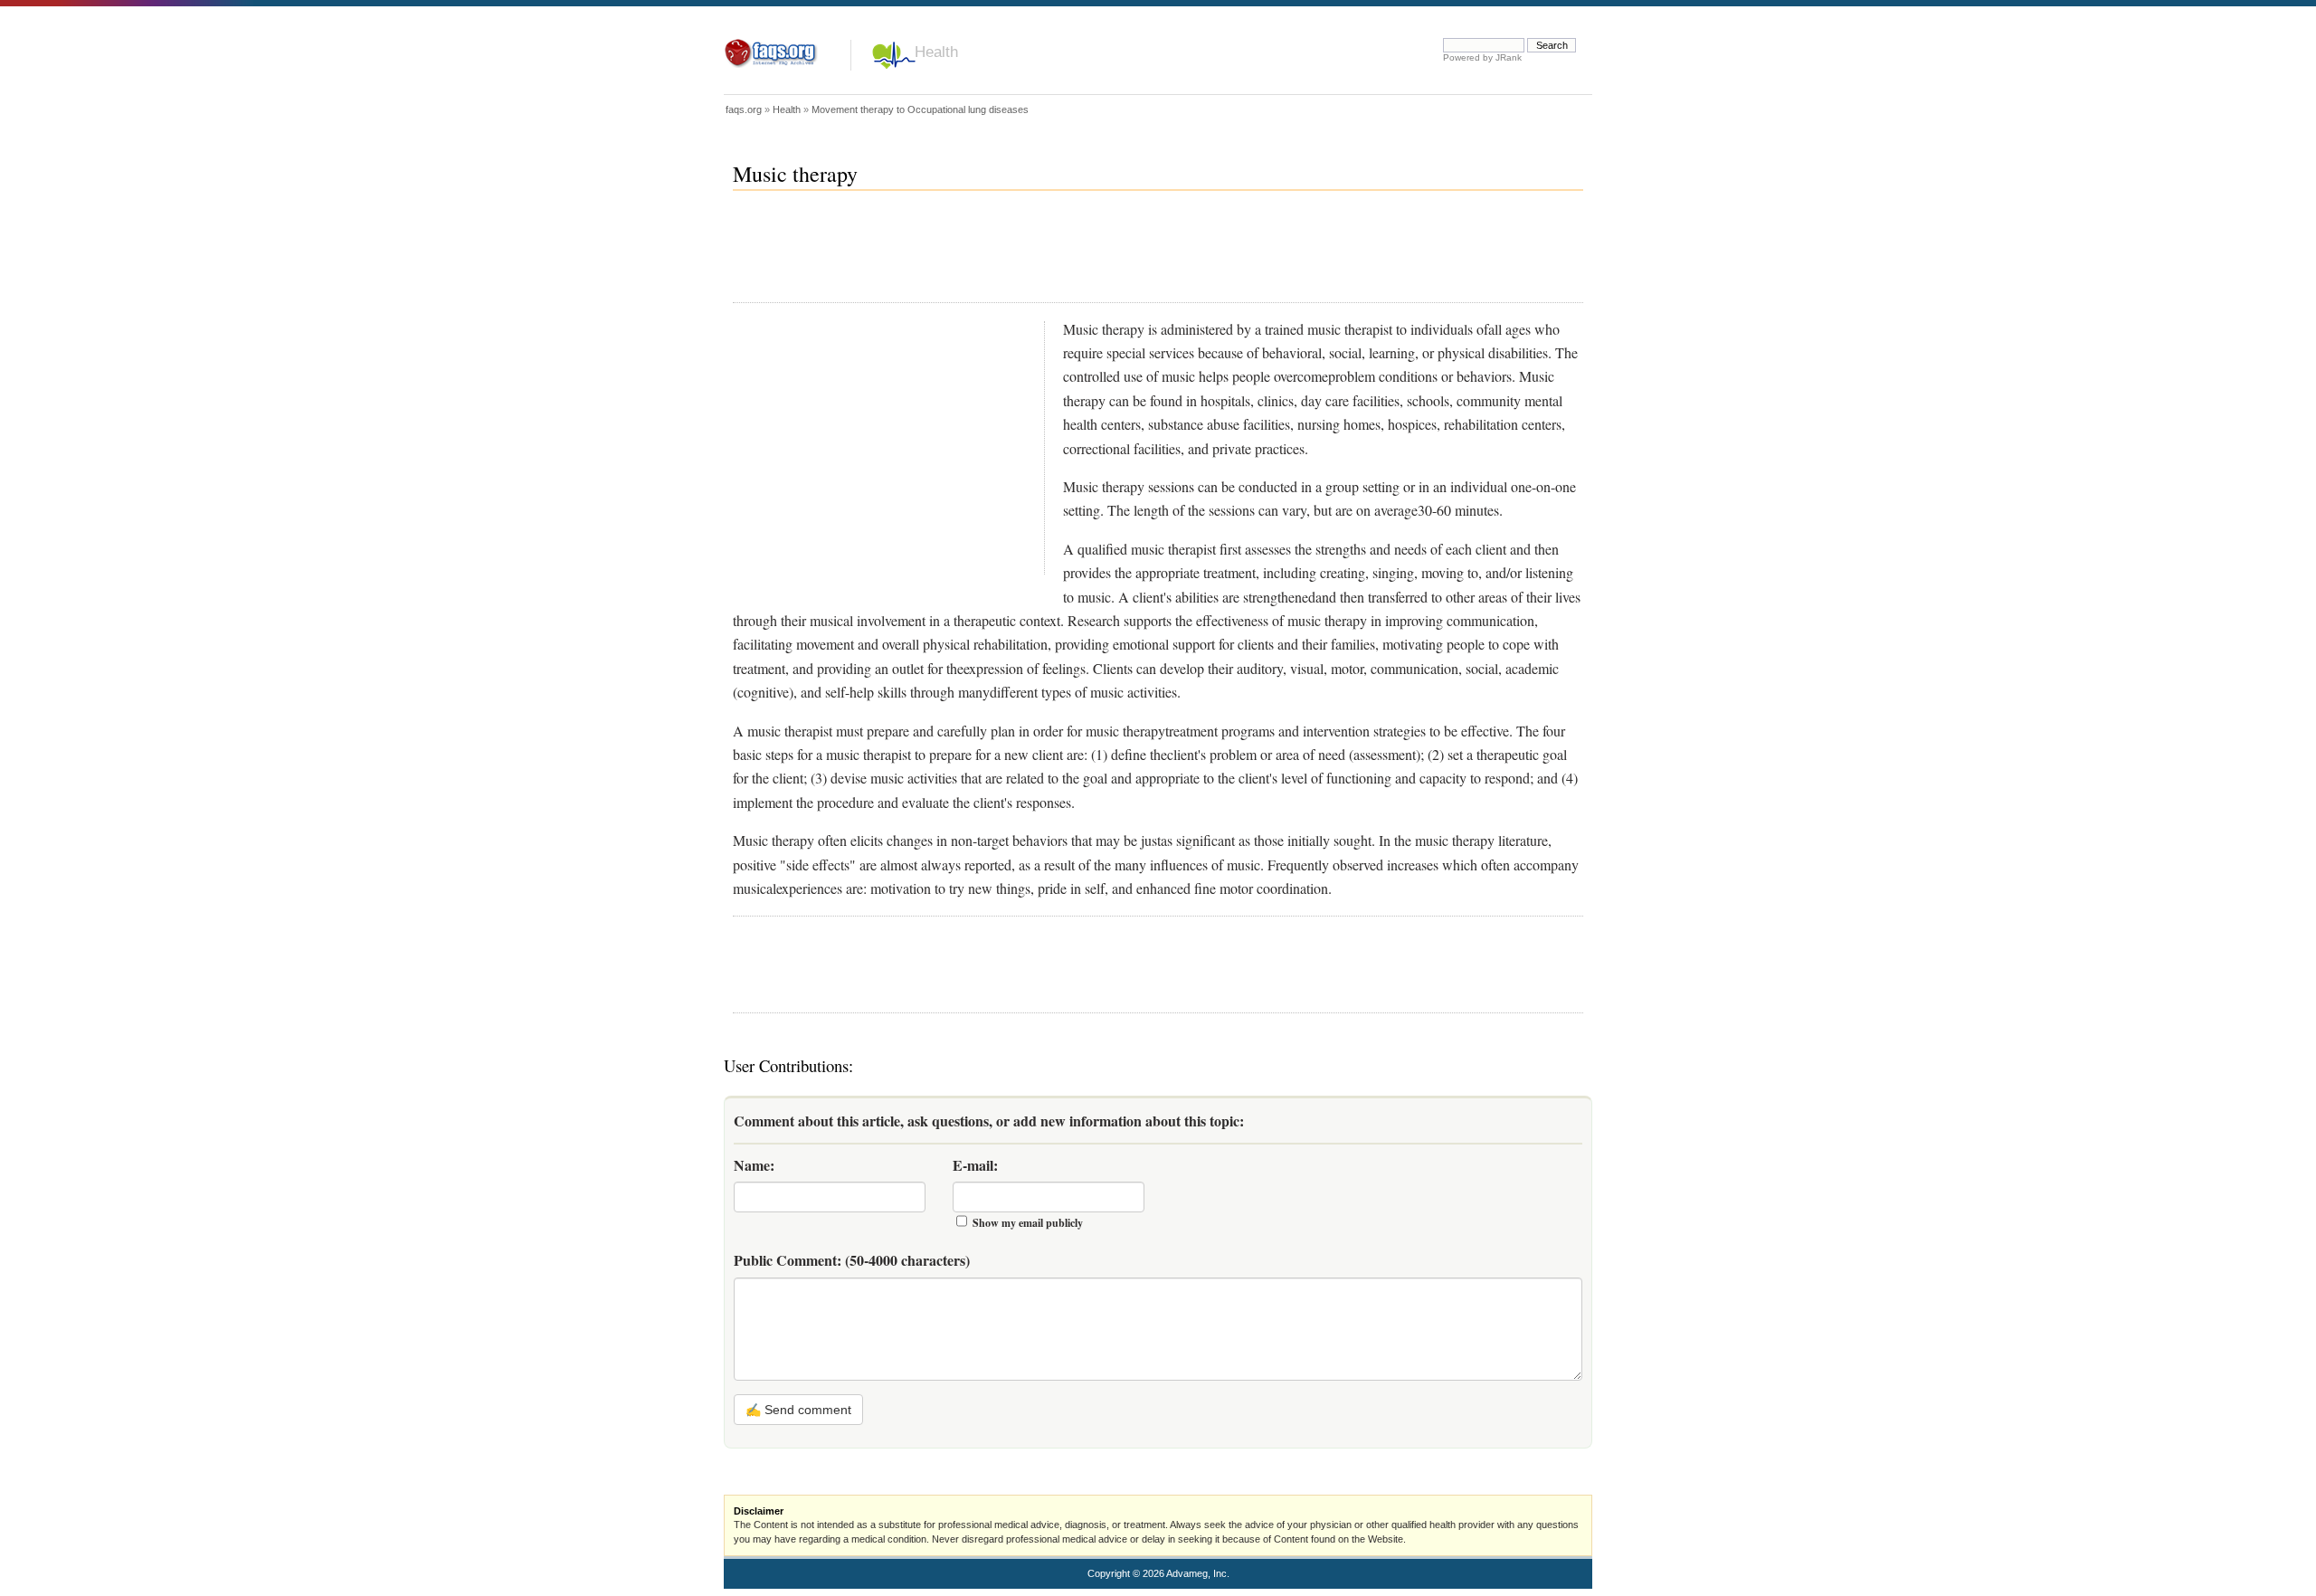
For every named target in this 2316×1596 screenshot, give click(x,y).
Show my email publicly (1028, 1223)
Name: (754, 1165)
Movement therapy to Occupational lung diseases (920, 109)
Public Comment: (852, 1260)
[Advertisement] (1062, 254)
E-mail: (975, 1165)
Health (936, 52)
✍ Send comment (798, 1410)
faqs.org (744, 109)
